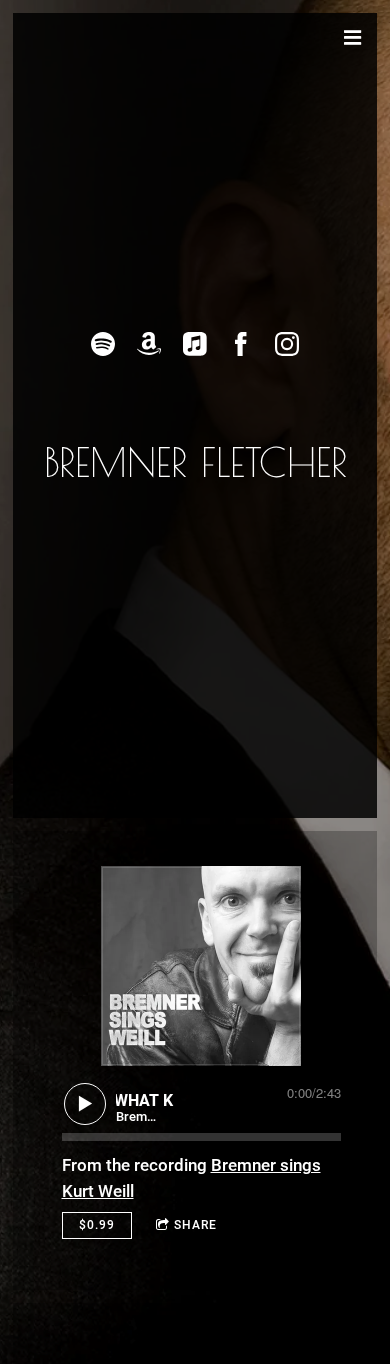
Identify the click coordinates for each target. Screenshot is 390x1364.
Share (195, 1225)
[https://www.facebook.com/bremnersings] (241, 344)
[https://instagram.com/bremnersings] (287, 344)
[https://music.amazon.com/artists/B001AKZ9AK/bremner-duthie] (149, 344)
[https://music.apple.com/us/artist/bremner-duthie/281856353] (195, 344)
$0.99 (97, 1225)
